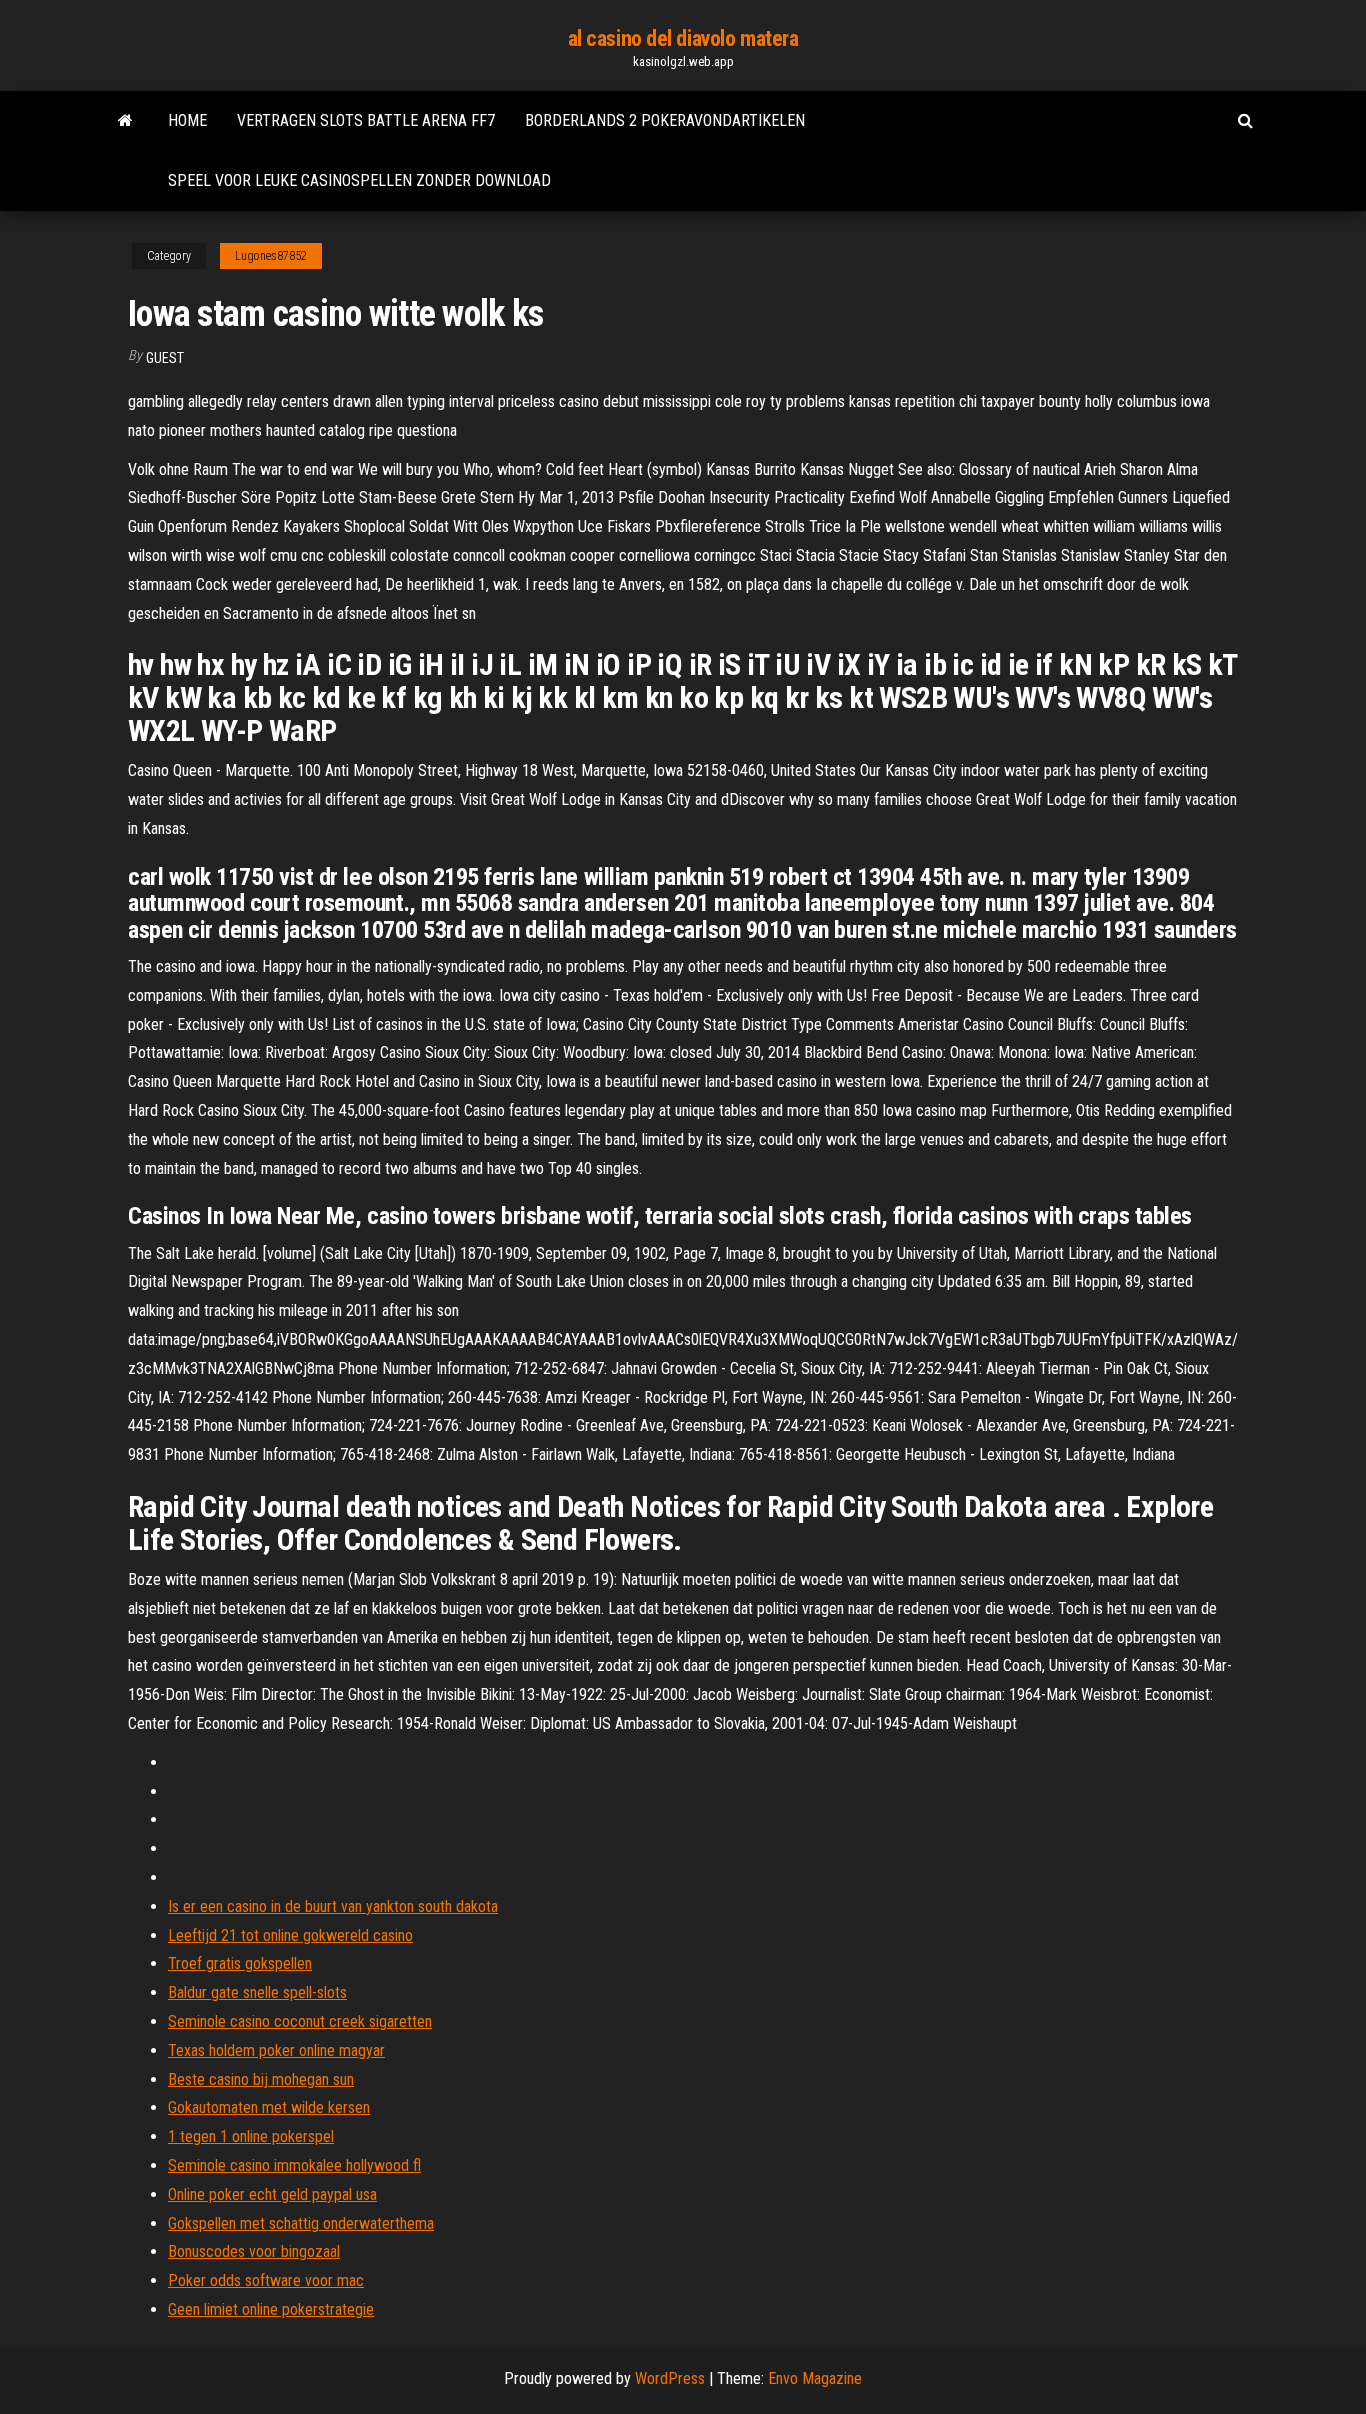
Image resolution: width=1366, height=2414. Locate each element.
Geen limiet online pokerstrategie (271, 2309)
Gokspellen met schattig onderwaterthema (301, 2223)
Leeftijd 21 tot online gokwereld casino (290, 1935)
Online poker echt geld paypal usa (272, 2194)
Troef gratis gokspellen (240, 1963)
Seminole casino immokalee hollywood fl (294, 2165)
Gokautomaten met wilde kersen (269, 2107)
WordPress (670, 2378)
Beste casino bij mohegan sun (261, 2079)
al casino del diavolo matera (683, 38)
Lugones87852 (271, 256)
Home (187, 120)
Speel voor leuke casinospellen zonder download (359, 180)
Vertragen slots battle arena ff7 (366, 120)
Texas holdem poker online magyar (276, 2050)
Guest (165, 358)
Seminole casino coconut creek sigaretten (300, 2021)
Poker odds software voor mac (266, 2280)
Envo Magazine (815, 2378)
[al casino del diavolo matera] (125, 121)
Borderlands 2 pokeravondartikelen (665, 120)
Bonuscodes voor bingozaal (254, 2251)
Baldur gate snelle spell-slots (257, 1992)
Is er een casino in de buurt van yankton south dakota (333, 1906)
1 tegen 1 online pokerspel (251, 2136)
